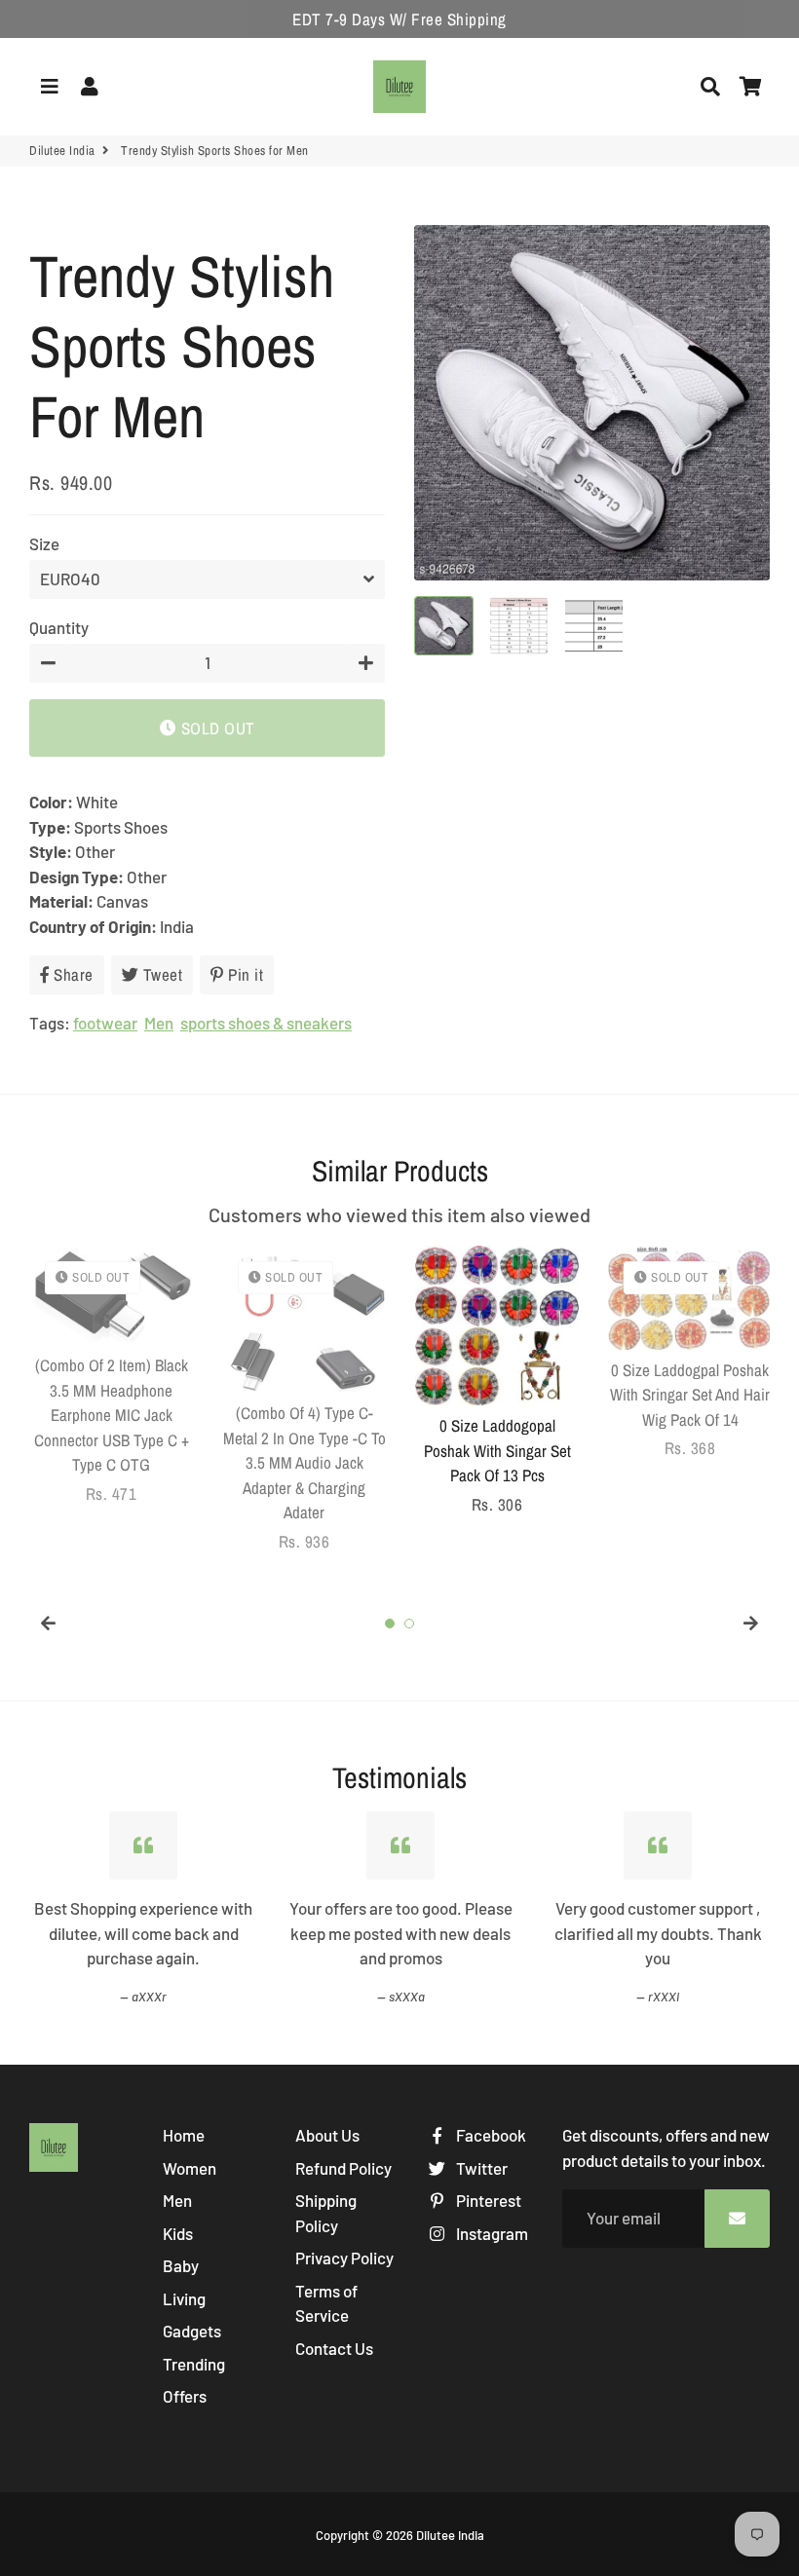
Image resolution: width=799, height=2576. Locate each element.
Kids (178, 2233)
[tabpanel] (111, 1376)
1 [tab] (390, 1624)
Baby (181, 2265)
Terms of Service (326, 2303)
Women (190, 2168)
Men (159, 1023)
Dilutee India (62, 150)
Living (184, 2298)
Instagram (491, 2233)
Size (44, 543)
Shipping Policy (326, 2213)
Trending (194, 2364)
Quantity (59, 627)
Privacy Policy (344, 2258)
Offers (185, 2396)
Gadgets (192, 2331)
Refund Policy (343, 2168)
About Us (327, 2135)
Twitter (480, 2168)
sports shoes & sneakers (266, 1023)
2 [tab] (409, 1624)
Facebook (490, 2135)
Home (184, 2135)
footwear (105, 1023)
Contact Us (334, 2348)
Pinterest (487, 2200)
